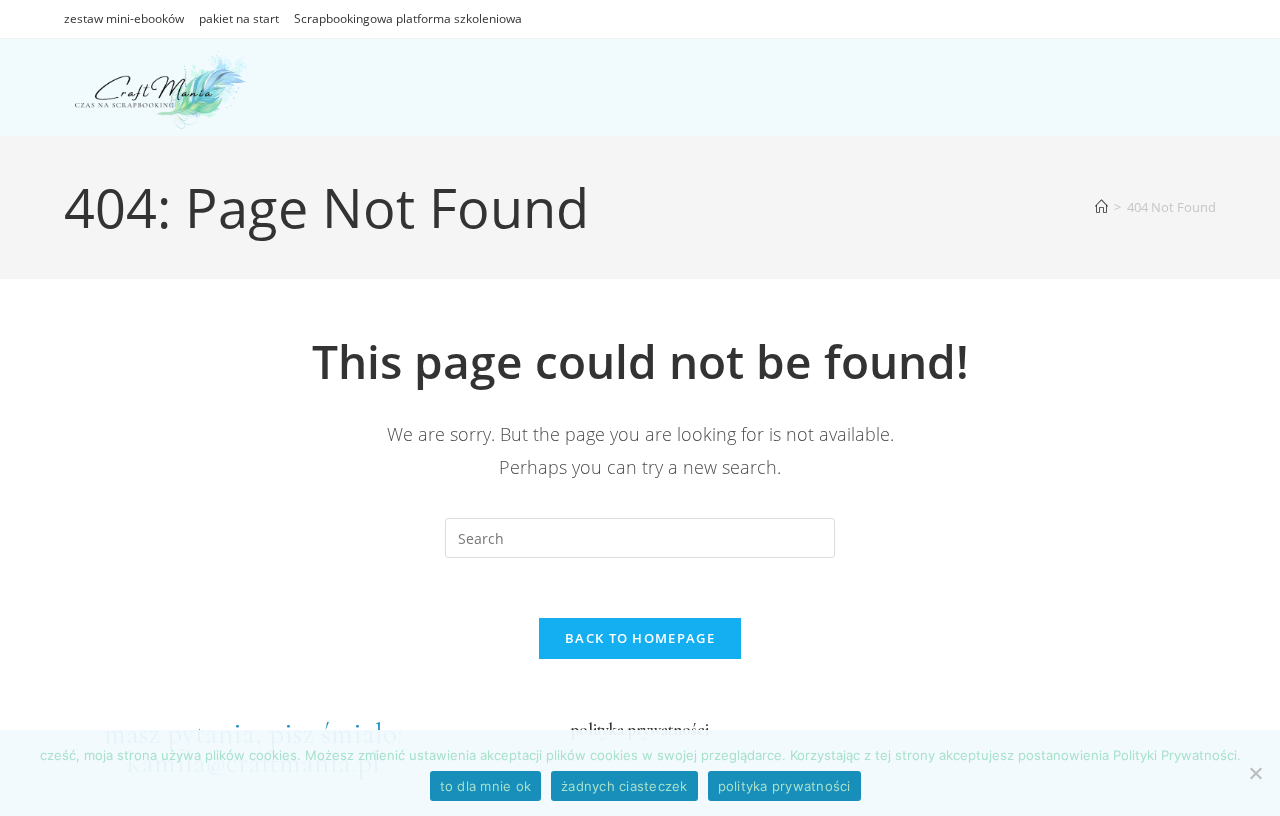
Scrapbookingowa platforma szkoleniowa (408, 18)
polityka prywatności (784, 786)
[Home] (1101, 207)
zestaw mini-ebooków (124, 18)
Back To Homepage (640, 638)
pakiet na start (239, 18)
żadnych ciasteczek (624, 786)
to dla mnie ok (486, 786)
